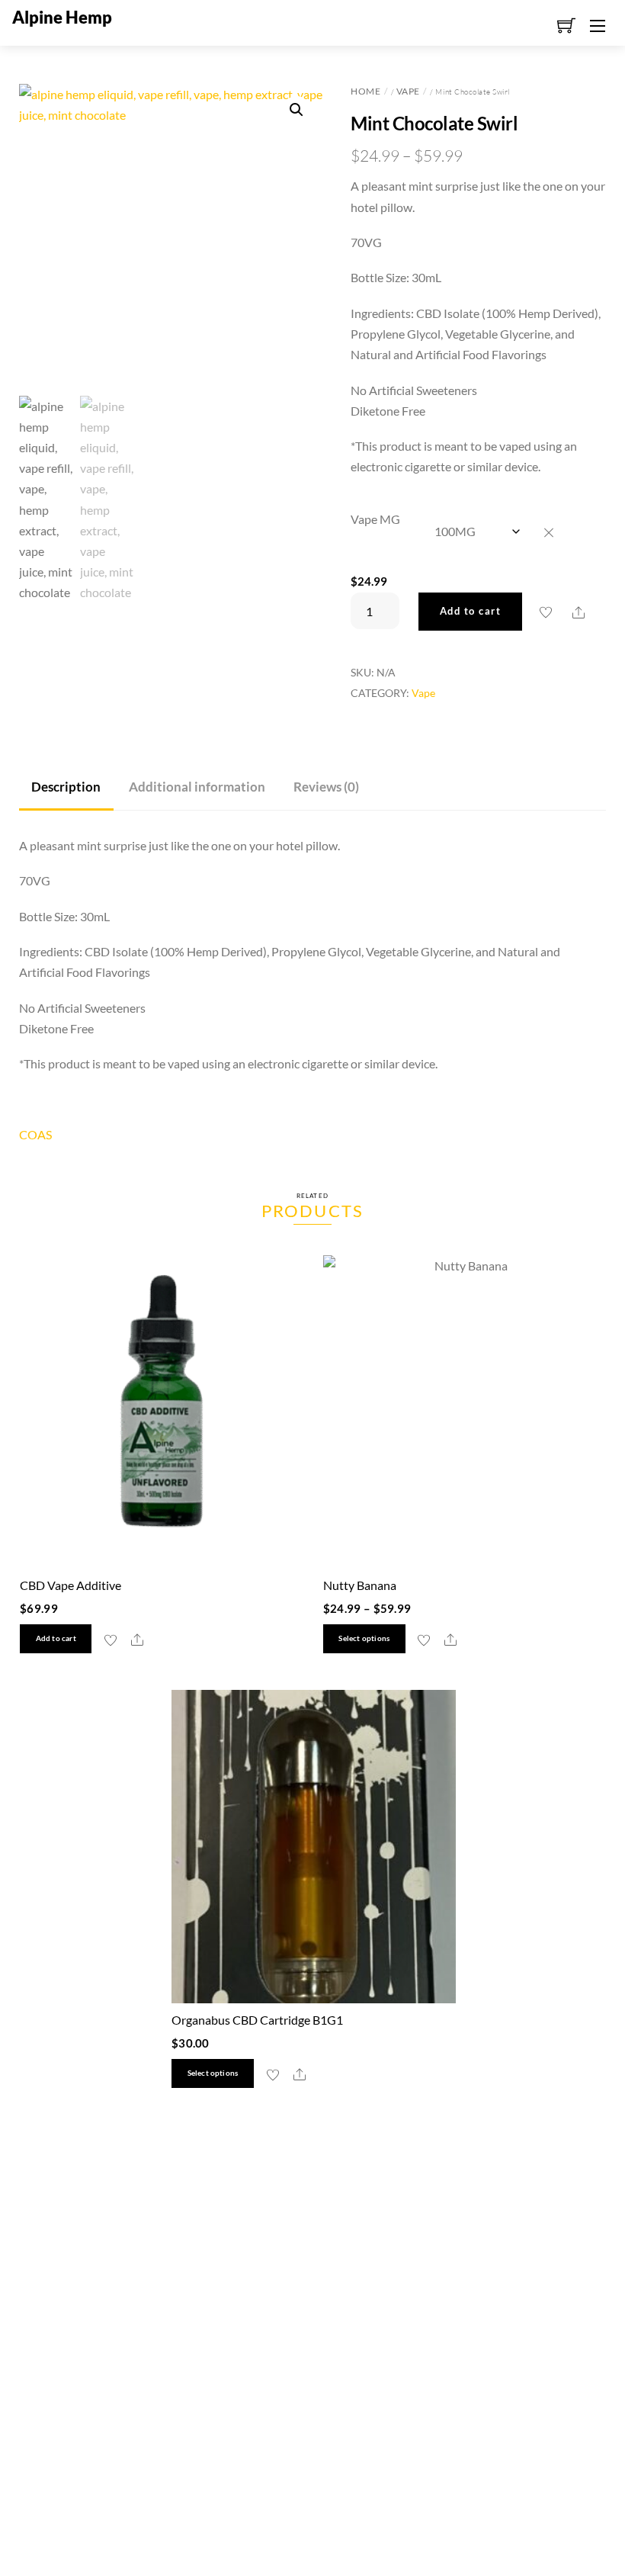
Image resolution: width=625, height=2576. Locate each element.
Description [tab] (66, 787)
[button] (296, 110)
